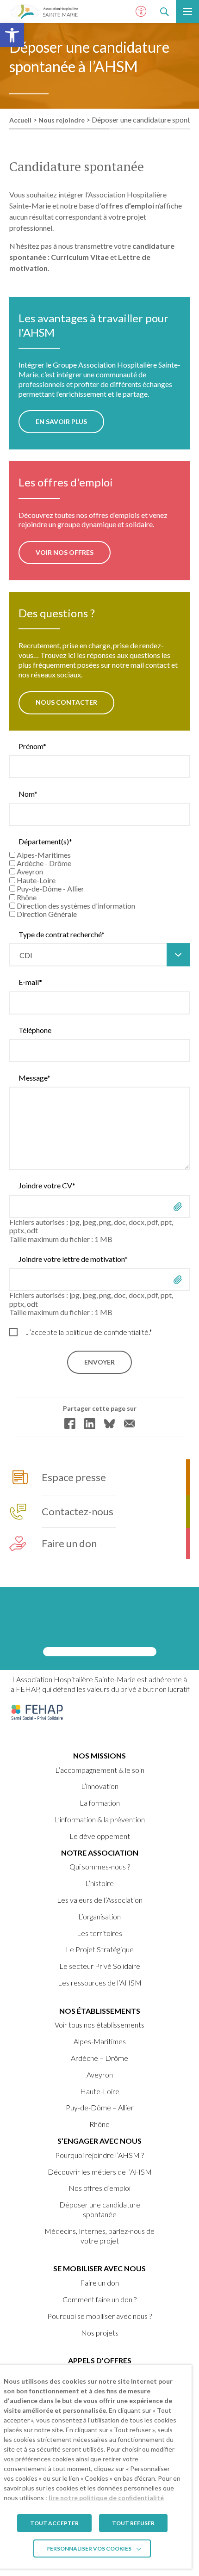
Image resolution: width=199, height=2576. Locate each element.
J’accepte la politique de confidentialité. (89, 1332)
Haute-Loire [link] (100, 2091)
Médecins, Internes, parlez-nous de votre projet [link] (99, 2236)
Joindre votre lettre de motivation (73, 1259)
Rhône (27, 897)
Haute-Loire (36, 880)
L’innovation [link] (100, 1786)
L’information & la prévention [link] (100, 1819)
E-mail (30, 982)
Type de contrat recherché (62, 934)
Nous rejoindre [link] (62, 120)
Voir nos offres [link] (65, 552)
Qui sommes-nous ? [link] (100, 1866)
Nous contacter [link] (66, 702)
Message (34, 1078)
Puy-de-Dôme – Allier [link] (100, 2107)
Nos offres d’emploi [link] (99, 2188)
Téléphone (35, 1030)
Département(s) (45, 842)
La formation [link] (100, 1803)
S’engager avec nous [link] (99, 2141)
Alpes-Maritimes (44, 855)
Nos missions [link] (99, 1755)
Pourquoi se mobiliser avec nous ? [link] (99, 2316)
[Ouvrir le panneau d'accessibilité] (141, 12)
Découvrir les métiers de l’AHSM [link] (100, 2172)
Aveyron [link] (100, 2075)
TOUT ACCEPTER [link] (54, 2523)
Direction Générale (47, 914)
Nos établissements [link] (100, 2011)
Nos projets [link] (100, 2333)
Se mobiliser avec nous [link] (99, 2268)
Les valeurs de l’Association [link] (100, 1900)
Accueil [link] (20, 120)
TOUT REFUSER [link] (133, 2523)
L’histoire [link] (99, 1883)
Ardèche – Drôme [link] (99, 2058)
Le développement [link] (100, 1836)
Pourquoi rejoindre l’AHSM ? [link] (99, 2155)
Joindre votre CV (47, 1186)
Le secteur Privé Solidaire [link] (100, 1966)
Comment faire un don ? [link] (99, 2299)
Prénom (32, 746)
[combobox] (99, 955)
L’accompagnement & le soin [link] (100, 1770)
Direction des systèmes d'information (76, 906)
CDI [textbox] (26, 955)
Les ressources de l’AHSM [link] (100, 1983)
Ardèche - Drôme (44, 863)
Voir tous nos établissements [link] (99, 2025)
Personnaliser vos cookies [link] (89, 2548)
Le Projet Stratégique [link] (100, 1949)
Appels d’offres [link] (100, 2360)
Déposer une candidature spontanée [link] (100, 2209)
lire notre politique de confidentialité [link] (106, 2498)
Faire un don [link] (99, 2283)
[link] (12, 35)
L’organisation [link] (99, 1916)
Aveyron (30, 871)
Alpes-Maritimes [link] (100, 2041)
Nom (28, 794)
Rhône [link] (99, 2124)
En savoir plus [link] (61, 421)
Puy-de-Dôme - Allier (50, 888)
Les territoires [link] (99, 1933)
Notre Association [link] (100, 1853)
